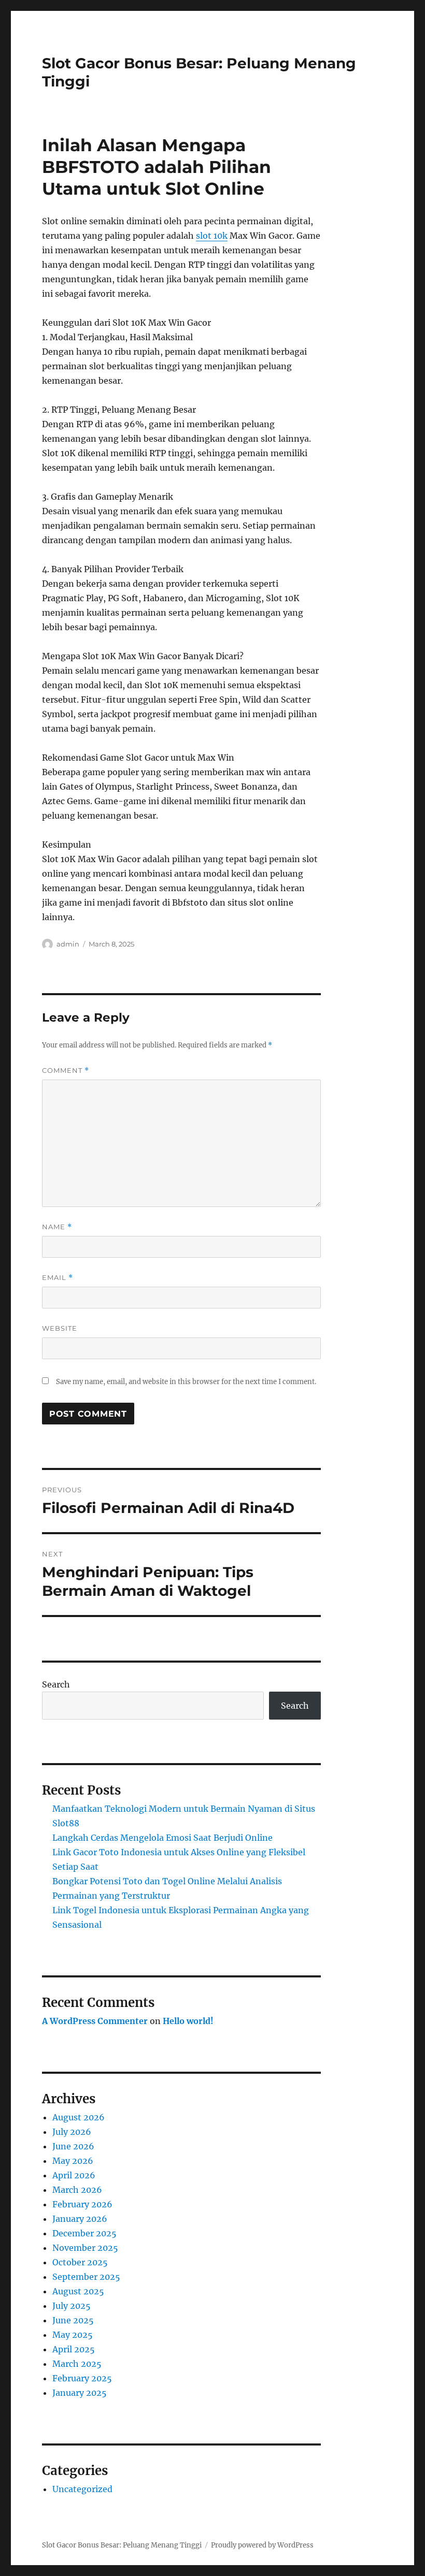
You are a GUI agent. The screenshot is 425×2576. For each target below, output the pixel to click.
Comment (66, 1071)
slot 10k (212, 236)
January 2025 (80, 2393)
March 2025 (77, 2364)
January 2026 (80, 2219)
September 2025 (86, 2277)
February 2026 (82, 2204)
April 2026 (74, 2175)
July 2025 (72, 2306)
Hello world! (188, 2021)
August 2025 (78, 2291)
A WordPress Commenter (95, 2021)
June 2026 (73, 2146)
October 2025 (80, 2262)
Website (60, 1328)
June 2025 (73, 2320)
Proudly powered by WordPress (262, 2545)
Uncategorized (82, 2489)
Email (58, 1278)
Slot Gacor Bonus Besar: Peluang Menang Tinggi (122, 2545)
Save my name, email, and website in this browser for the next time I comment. (186, 1382)
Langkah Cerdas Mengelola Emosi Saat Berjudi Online (162, 1838)
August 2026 (79, 2117)
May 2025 (73, 2335)
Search (56, 1684)
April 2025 (74, 2349)
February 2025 (82, 2378)
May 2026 (73, 2161)
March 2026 (77, 2190)
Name (57, 1227)
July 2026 (72, 2132)
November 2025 (85, 2248)
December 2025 (84, 2233)
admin (68, 944)
